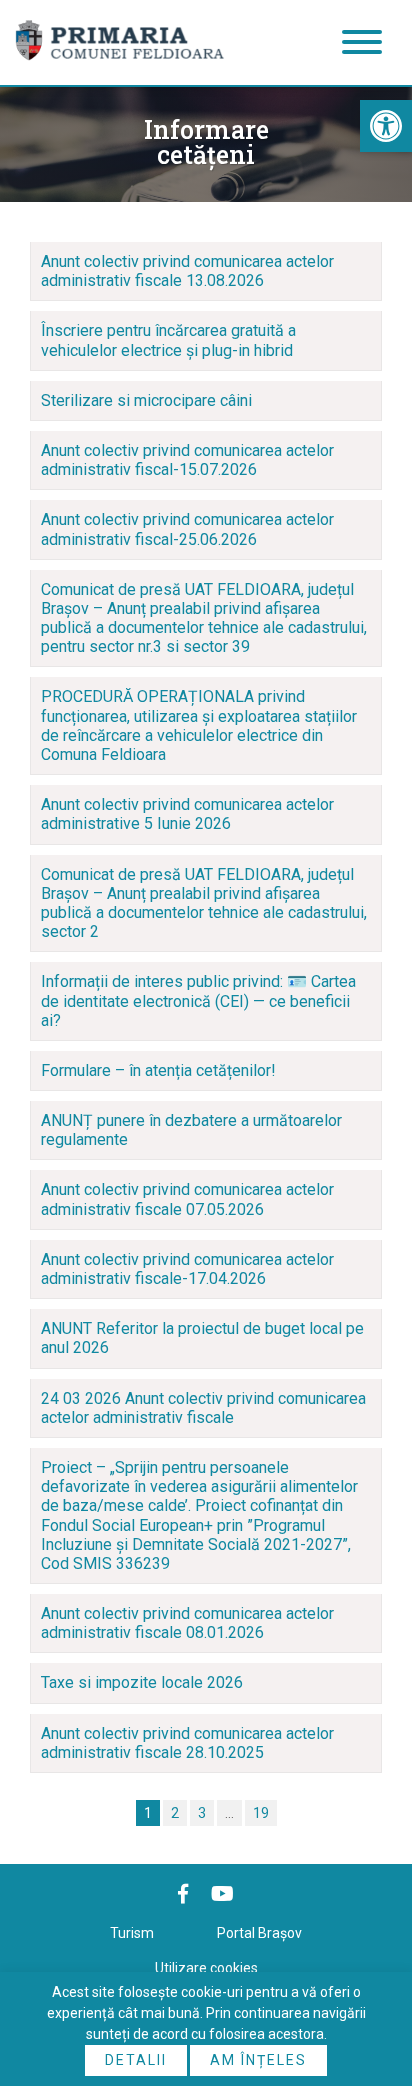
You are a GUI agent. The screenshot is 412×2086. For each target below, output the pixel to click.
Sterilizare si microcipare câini (146, 400)
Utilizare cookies (206, 1968)
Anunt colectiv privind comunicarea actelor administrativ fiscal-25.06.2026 (187, 529)
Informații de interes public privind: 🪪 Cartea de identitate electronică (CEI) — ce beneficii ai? (198, 1000)
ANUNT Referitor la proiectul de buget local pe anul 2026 (202, 1338)
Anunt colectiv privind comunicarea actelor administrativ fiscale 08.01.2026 (187, 1623)
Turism (132, 1933)
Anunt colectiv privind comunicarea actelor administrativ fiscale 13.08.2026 (187, 271)
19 (261, 1813)
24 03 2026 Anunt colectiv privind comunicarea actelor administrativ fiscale (203, 1408)
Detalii (136, 2060)
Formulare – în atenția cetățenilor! (158, 1070)
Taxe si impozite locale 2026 (142, 1682)
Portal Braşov (259, 1933)
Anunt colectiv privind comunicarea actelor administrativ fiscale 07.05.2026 (187, 1199)
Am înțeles (258, 2060)
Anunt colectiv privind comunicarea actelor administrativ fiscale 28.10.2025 (187, 1743)
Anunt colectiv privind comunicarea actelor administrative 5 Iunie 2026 (187, 814)
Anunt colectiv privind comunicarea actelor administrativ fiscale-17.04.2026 (187, 1269)
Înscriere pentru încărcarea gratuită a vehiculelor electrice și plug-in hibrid (168, 340)
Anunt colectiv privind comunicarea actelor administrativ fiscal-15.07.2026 (187, 460)
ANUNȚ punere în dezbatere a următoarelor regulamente (191, 1130)
